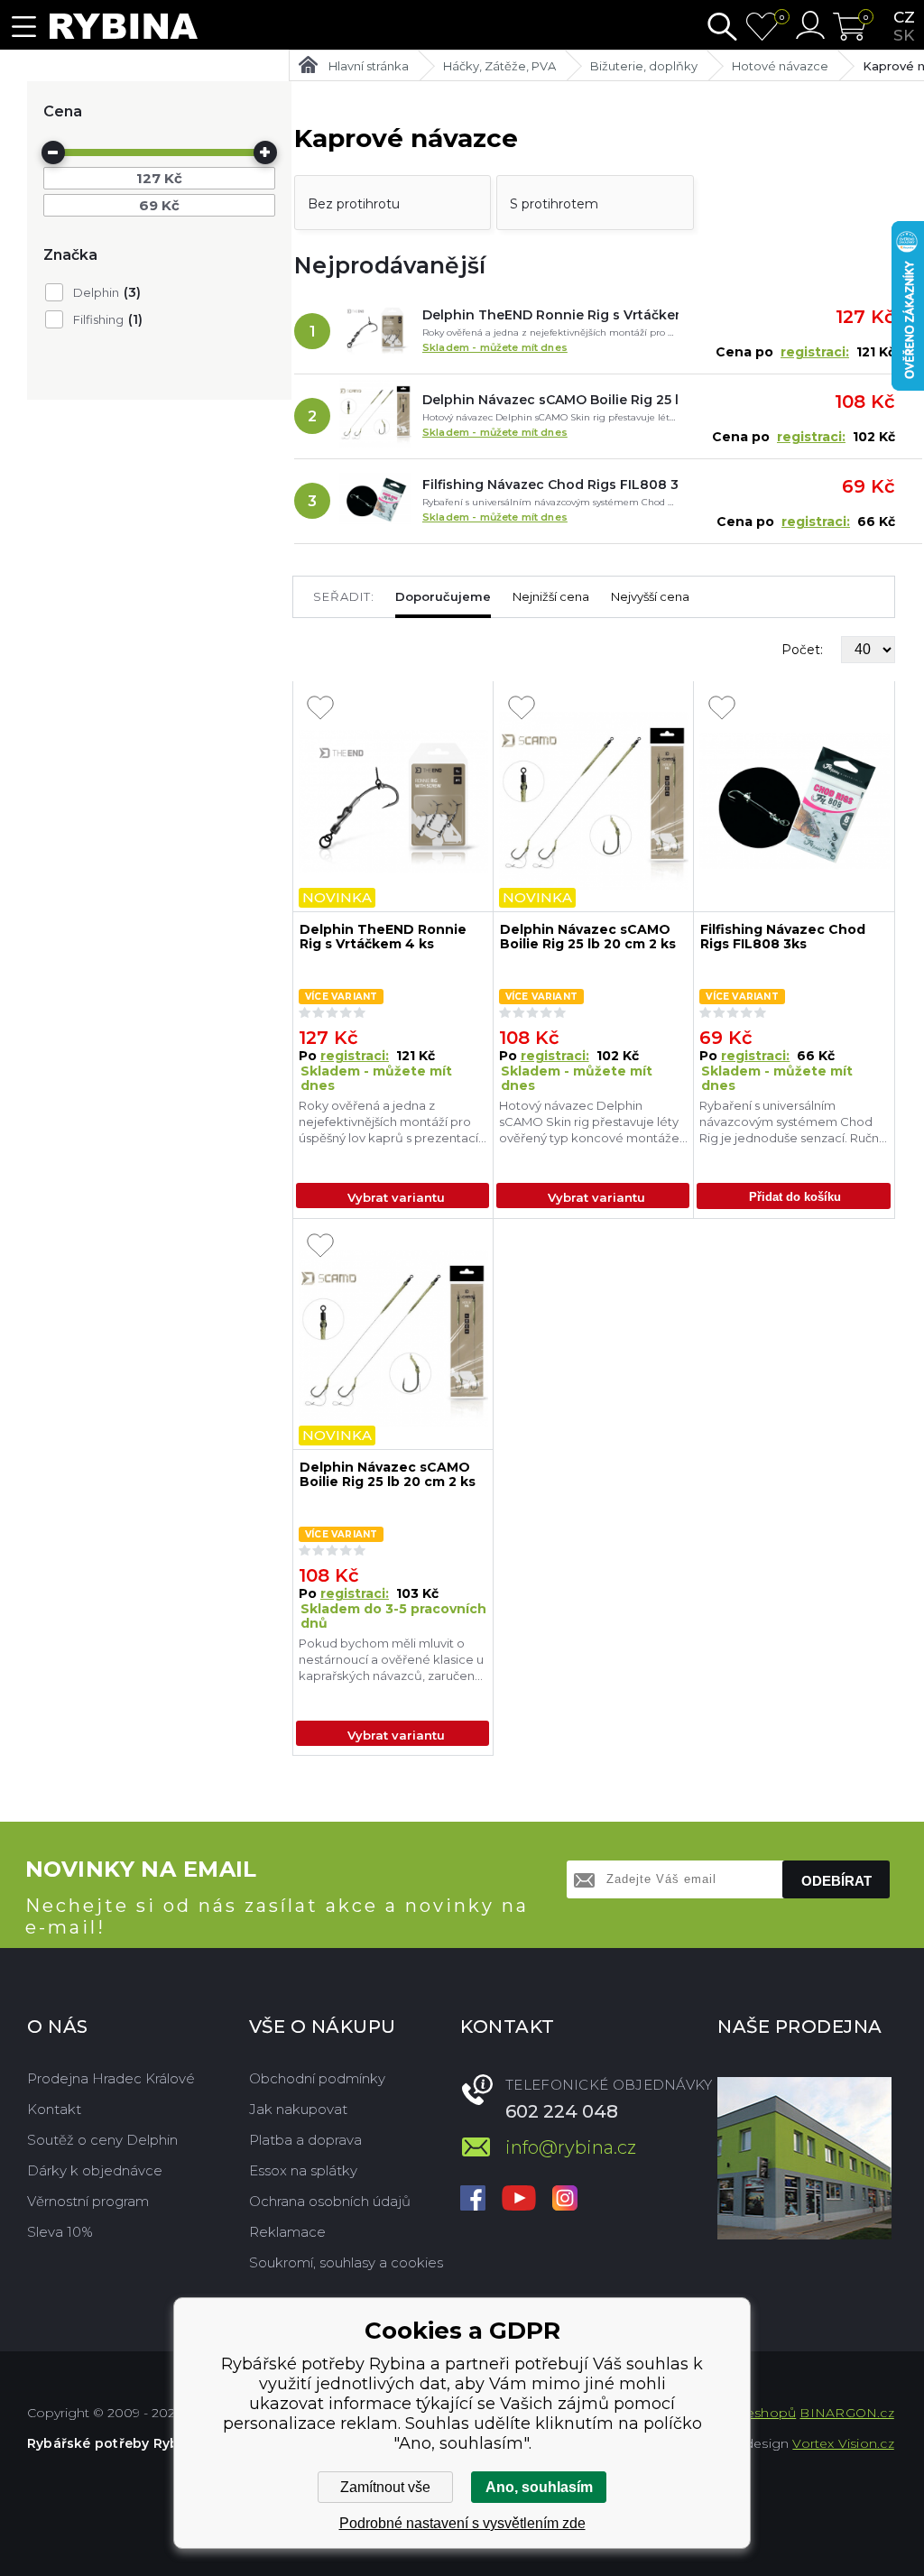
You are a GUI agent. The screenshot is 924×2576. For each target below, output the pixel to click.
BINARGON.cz (846, 2413)
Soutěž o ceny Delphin (102, 2140)
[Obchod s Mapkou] (804, 2158)
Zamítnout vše (385, 2487)
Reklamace (287, 2232)
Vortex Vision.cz (843, 2443)
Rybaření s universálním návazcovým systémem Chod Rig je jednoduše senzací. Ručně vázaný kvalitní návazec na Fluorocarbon (793, 1122)
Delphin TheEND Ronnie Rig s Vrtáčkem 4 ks (550, 315)
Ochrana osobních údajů (330, 2201)
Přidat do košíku (795, 1197)
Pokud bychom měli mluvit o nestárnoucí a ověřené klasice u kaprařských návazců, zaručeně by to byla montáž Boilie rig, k (391, 1660)
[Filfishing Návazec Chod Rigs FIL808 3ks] (375, 501)
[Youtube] (519, 2200)
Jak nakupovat (298, 2109)
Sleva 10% (60, 2232)
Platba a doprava (305, 2140)
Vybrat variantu (396, 1197)
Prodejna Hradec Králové (111, 2078)
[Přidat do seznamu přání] (320, 709)
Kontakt (54, 2109)
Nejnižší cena (551, 596)
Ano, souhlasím (539, 2487)
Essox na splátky (303, 2170)
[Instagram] (565, 2200)
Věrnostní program (88, 2201)
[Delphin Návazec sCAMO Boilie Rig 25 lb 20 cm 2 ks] (375, 416)
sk (904, 35)
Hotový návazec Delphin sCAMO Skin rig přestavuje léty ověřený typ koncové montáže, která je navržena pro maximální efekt (592, 1122)
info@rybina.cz (571, 2147)
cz (904, 17)
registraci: (815, 352)
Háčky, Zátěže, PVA (499, 66)
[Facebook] (473, 2200)
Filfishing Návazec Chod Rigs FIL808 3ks (550, 485)
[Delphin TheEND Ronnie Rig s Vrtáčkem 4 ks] (375, 331)
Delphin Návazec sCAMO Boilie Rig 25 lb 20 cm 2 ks (550, 400)
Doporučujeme (443, 596)
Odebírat (836, 1881)
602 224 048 (562, 2111)
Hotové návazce (780, 66)
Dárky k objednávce (95, 2170)
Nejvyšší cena (650, 596)
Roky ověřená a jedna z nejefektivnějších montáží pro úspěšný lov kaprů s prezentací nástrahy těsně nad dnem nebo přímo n (389, 1122)
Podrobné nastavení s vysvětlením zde (462, 2523)
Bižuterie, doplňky (644, 66)
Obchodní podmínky (317, 2078)
